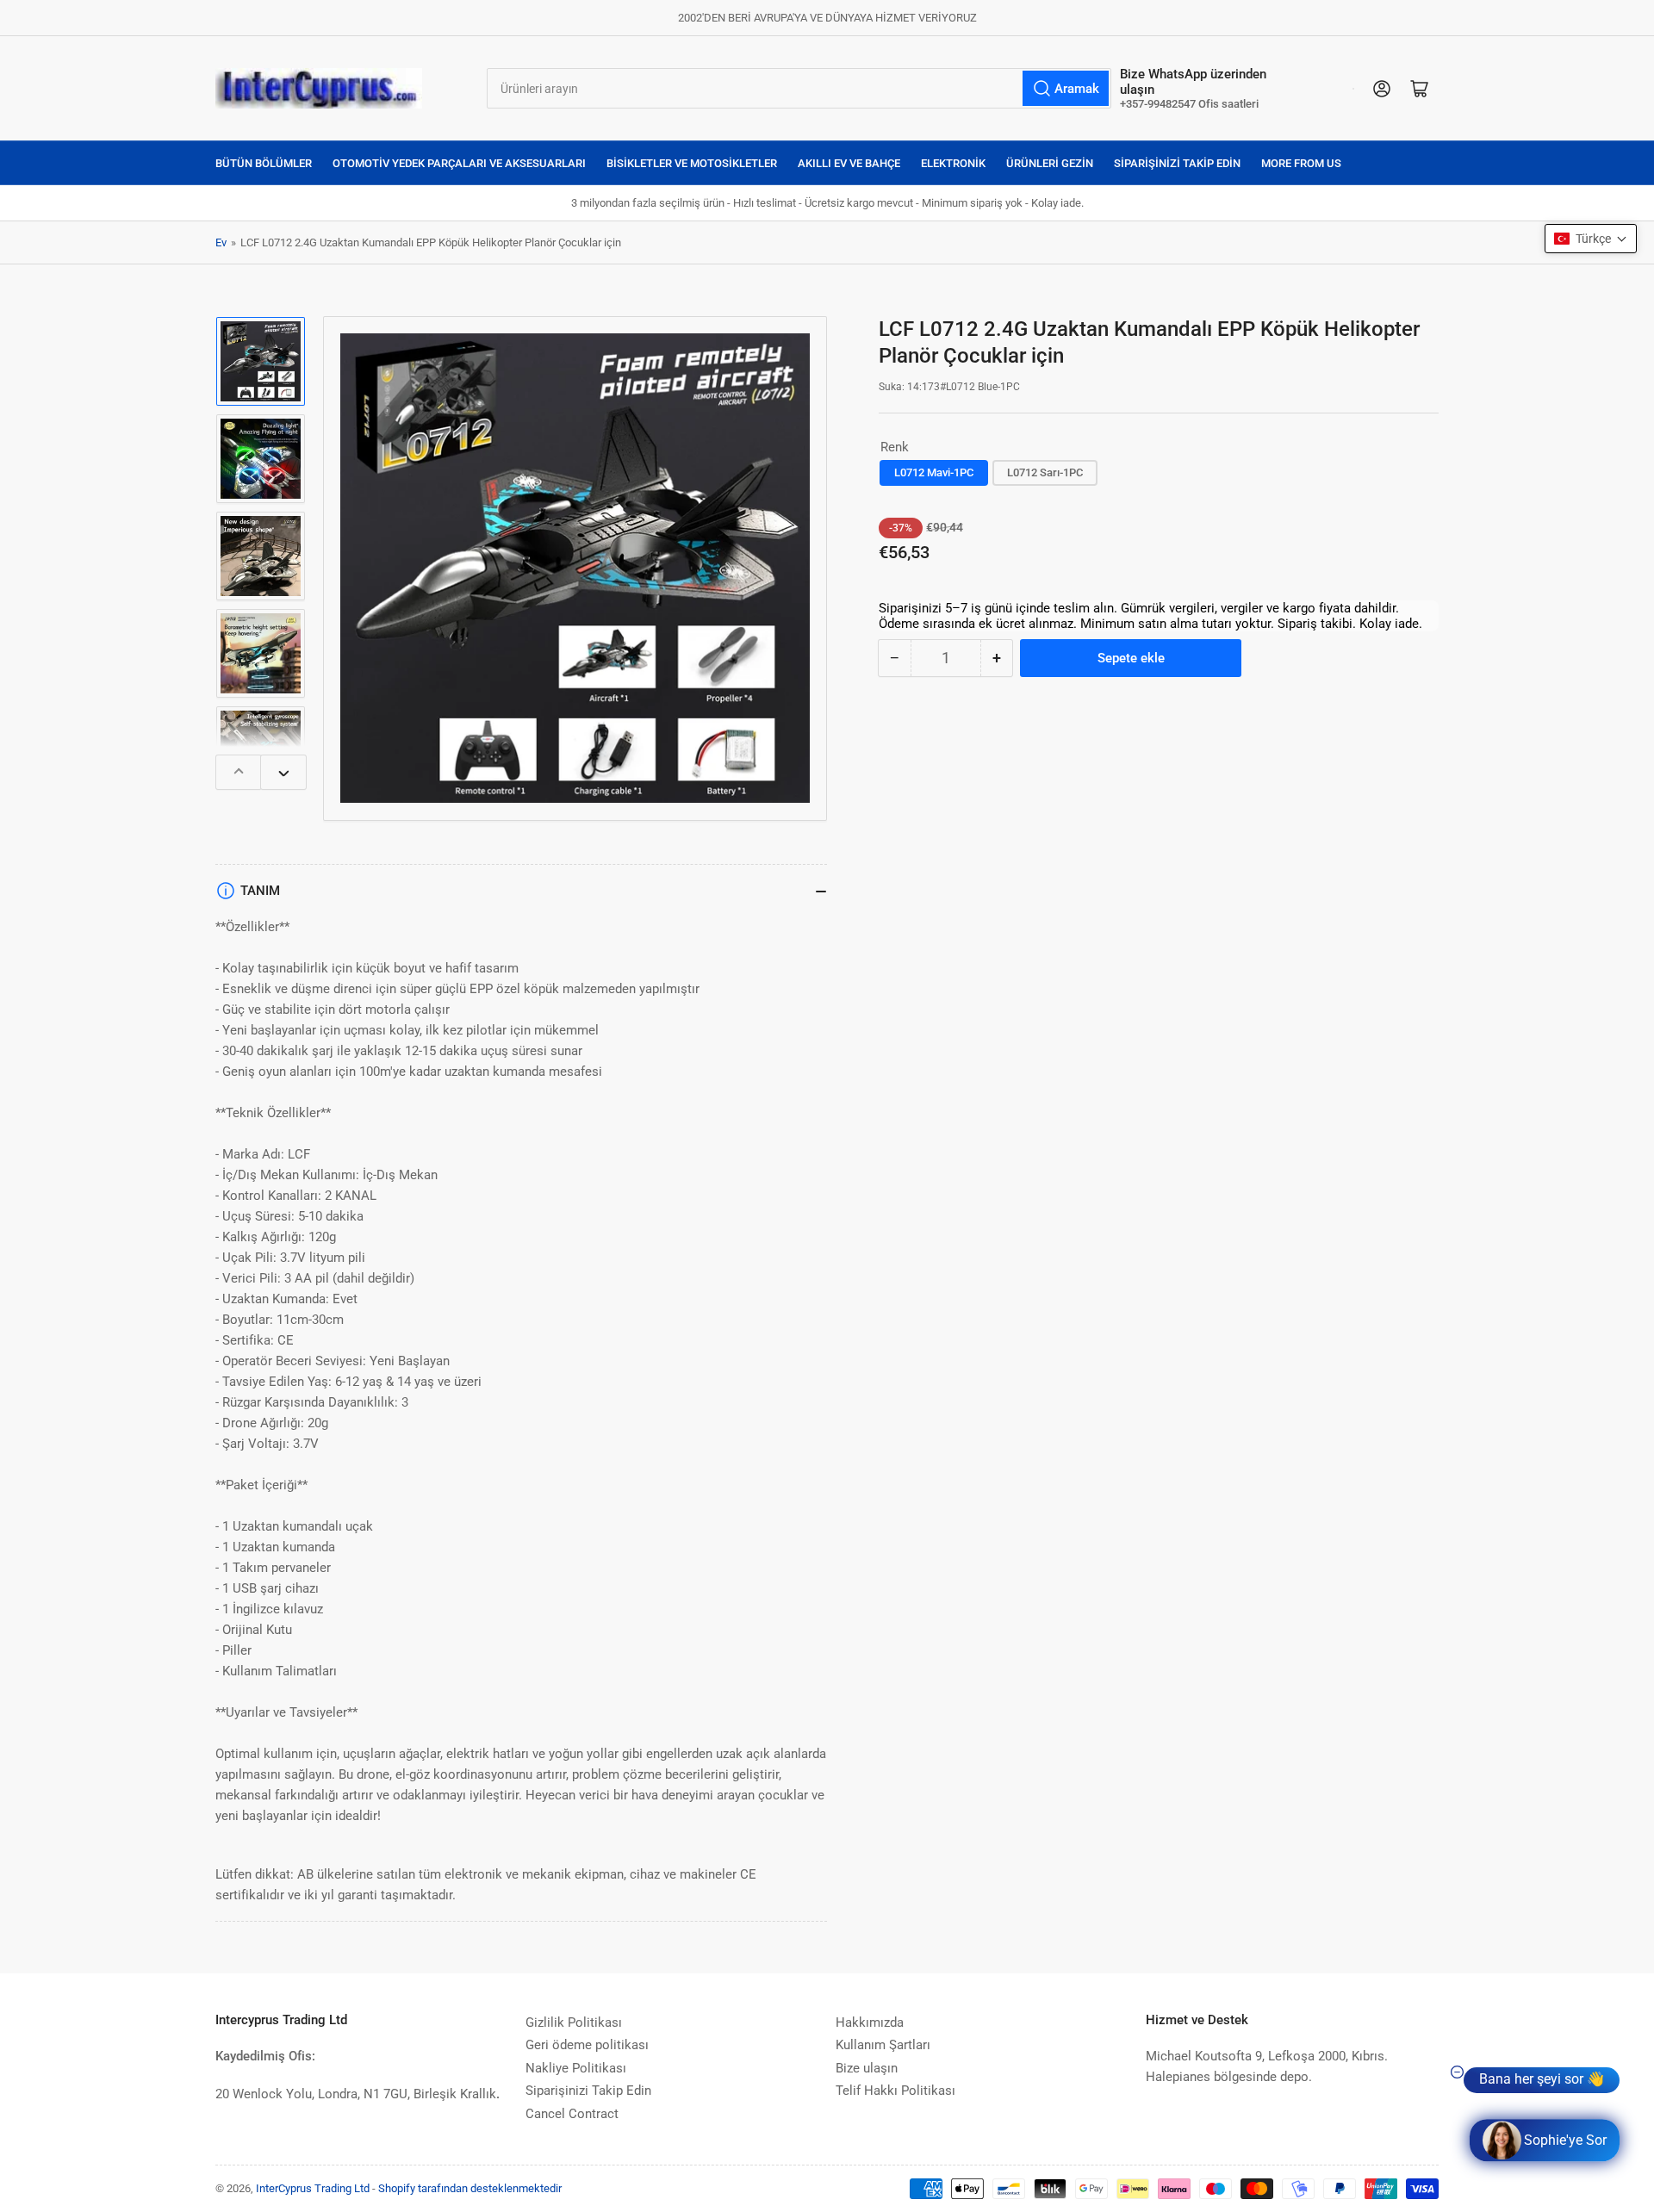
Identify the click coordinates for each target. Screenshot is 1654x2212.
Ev (221, 242)
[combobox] (799, 88)
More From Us (1301, 163)
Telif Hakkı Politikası (895, 2091)
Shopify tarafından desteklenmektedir (470, 2188)
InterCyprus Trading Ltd (313, 2188)
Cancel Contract (572, 2114)
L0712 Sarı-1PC (1045, 472)
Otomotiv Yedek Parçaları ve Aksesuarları (459, 163)
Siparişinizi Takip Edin (1177, 163)
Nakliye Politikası (576, 2068)
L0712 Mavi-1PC (934, 472)
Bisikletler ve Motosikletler (692, 163)
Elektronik (953, 163)
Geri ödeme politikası (587, 2045)
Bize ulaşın (867, 2068)
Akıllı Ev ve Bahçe (849, 163)
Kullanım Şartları (883, 2045)
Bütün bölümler (264, 163)
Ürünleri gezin (1050, 163)
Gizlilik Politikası (574, 2022)
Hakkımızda (870, 2022)
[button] (1591, 239)
